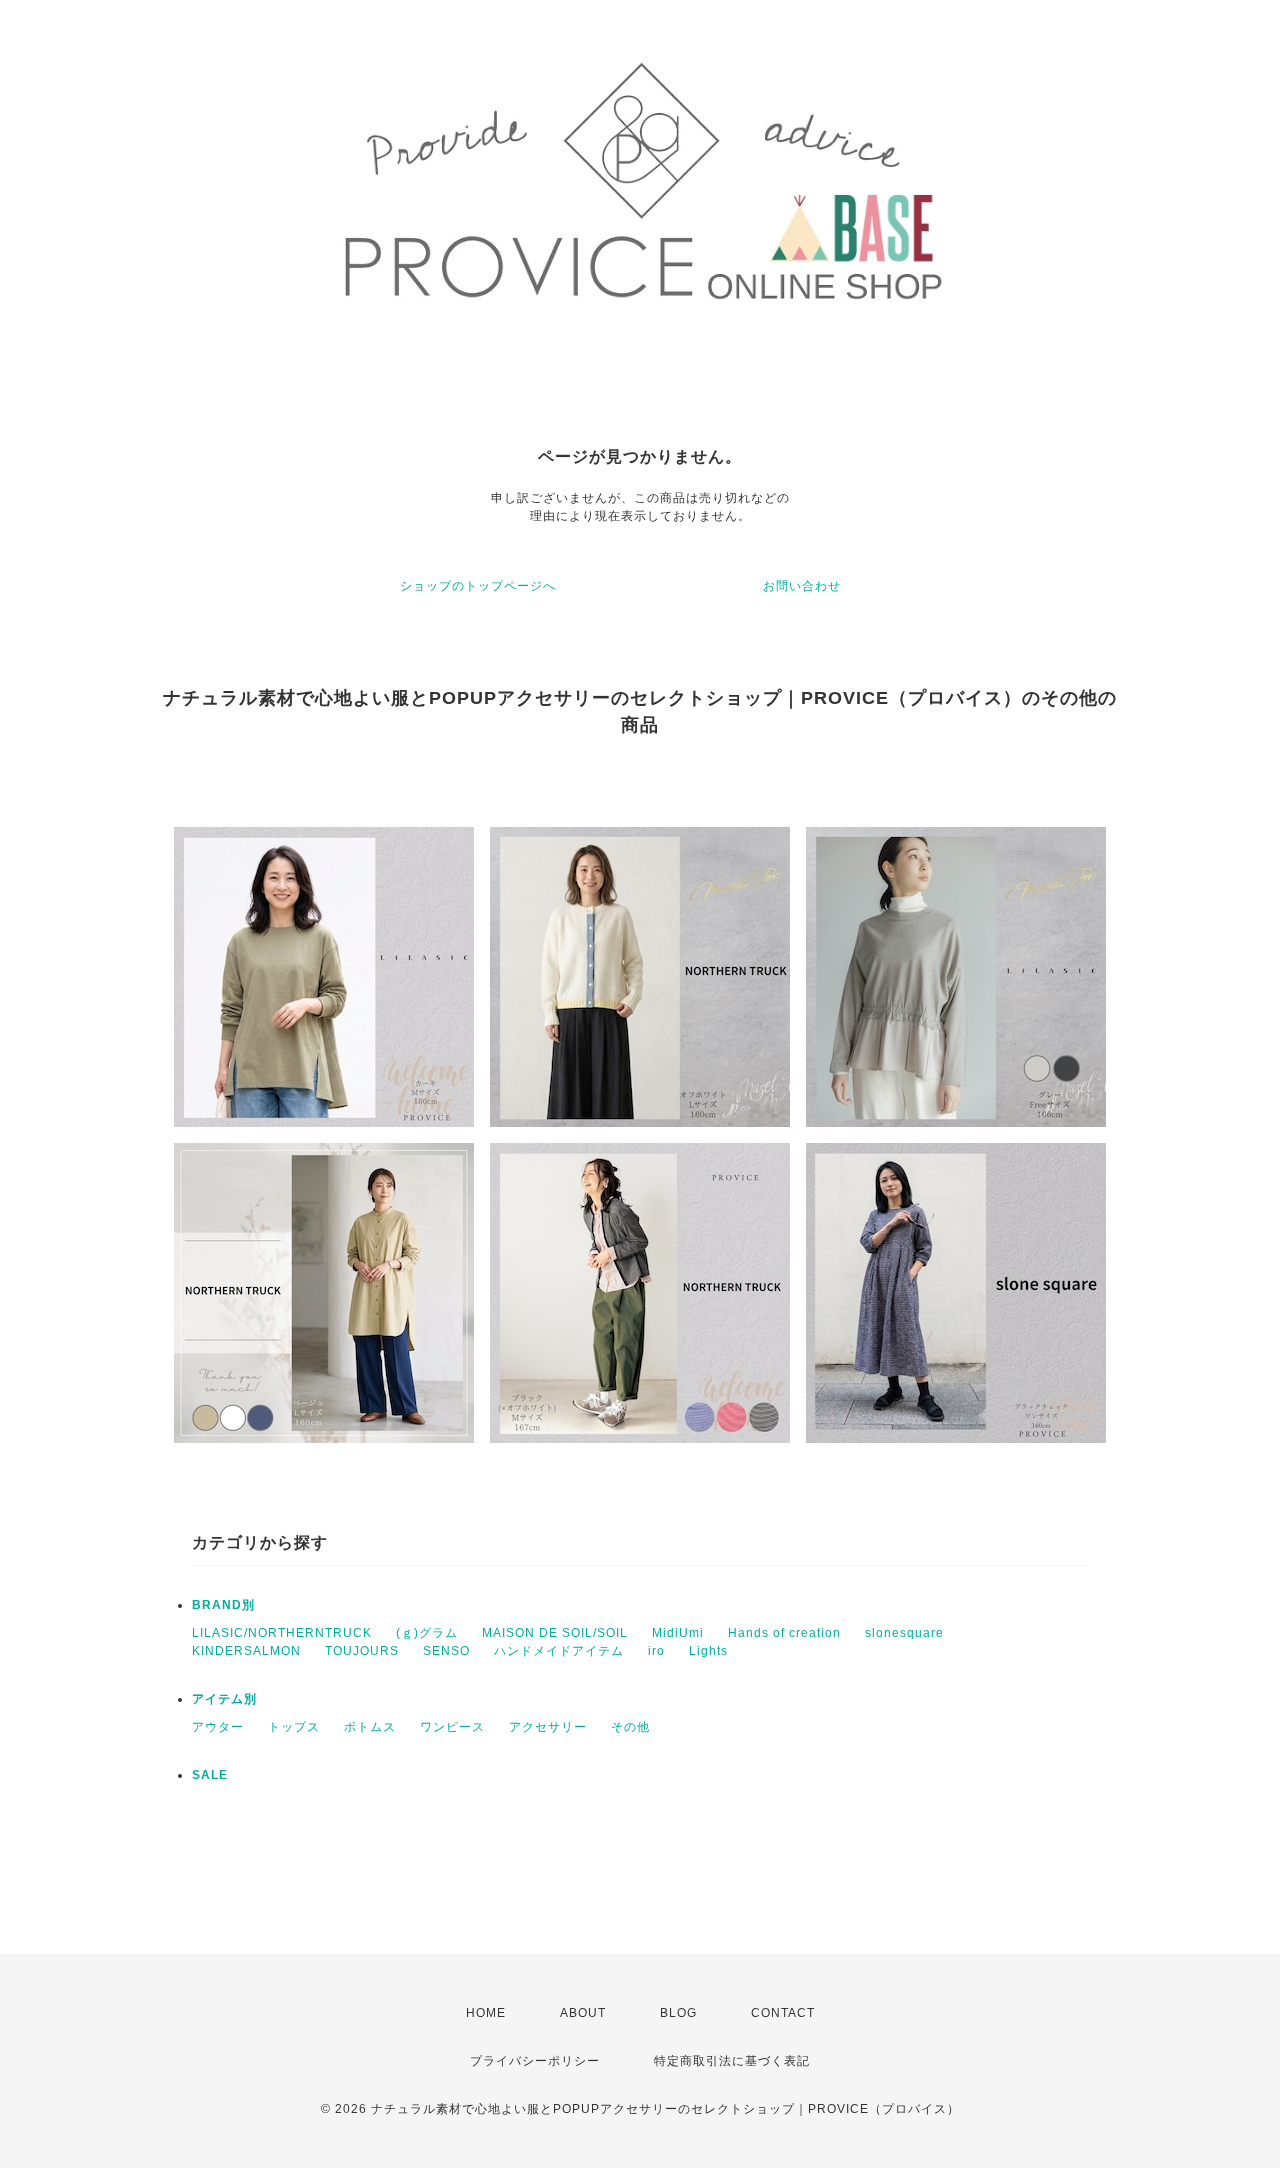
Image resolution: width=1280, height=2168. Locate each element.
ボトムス (370, 1727)
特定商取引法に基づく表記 (732, 2061)
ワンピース (452, 1727)
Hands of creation (784, 1633)
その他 (630, 1727)
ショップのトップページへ (478, 586)
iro (656, 1651)
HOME (486, 2013)
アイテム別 (224, 1699)
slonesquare (904, 1633)
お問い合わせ (802, 586)
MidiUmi (678, 1633)
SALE (210, 1775)
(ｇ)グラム (427, 1633)
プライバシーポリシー (535, 2061)
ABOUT (583, 2013)
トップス (294, 1727)
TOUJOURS (362, 1651)
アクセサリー (548, 1727)
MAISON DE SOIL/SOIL (555, 1633)
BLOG (678, 2013)
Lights (708, 1651)
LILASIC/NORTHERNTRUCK (282, 1633)
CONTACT (783, 2013)
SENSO (446, 1651)
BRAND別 (223, 1605)
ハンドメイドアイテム (559, 1651)
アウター (218, 1727)
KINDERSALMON (246, 1651)
